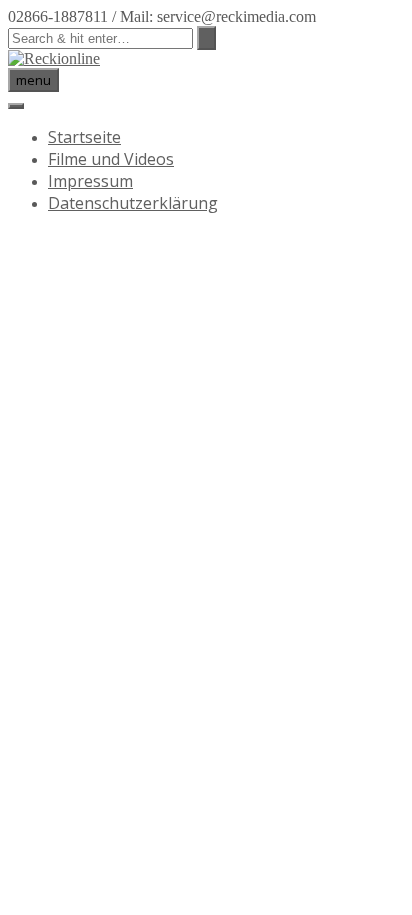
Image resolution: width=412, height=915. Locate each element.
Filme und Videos (111, 159)
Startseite (84, 137)
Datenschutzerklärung (133, 203)
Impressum (90, 181)
